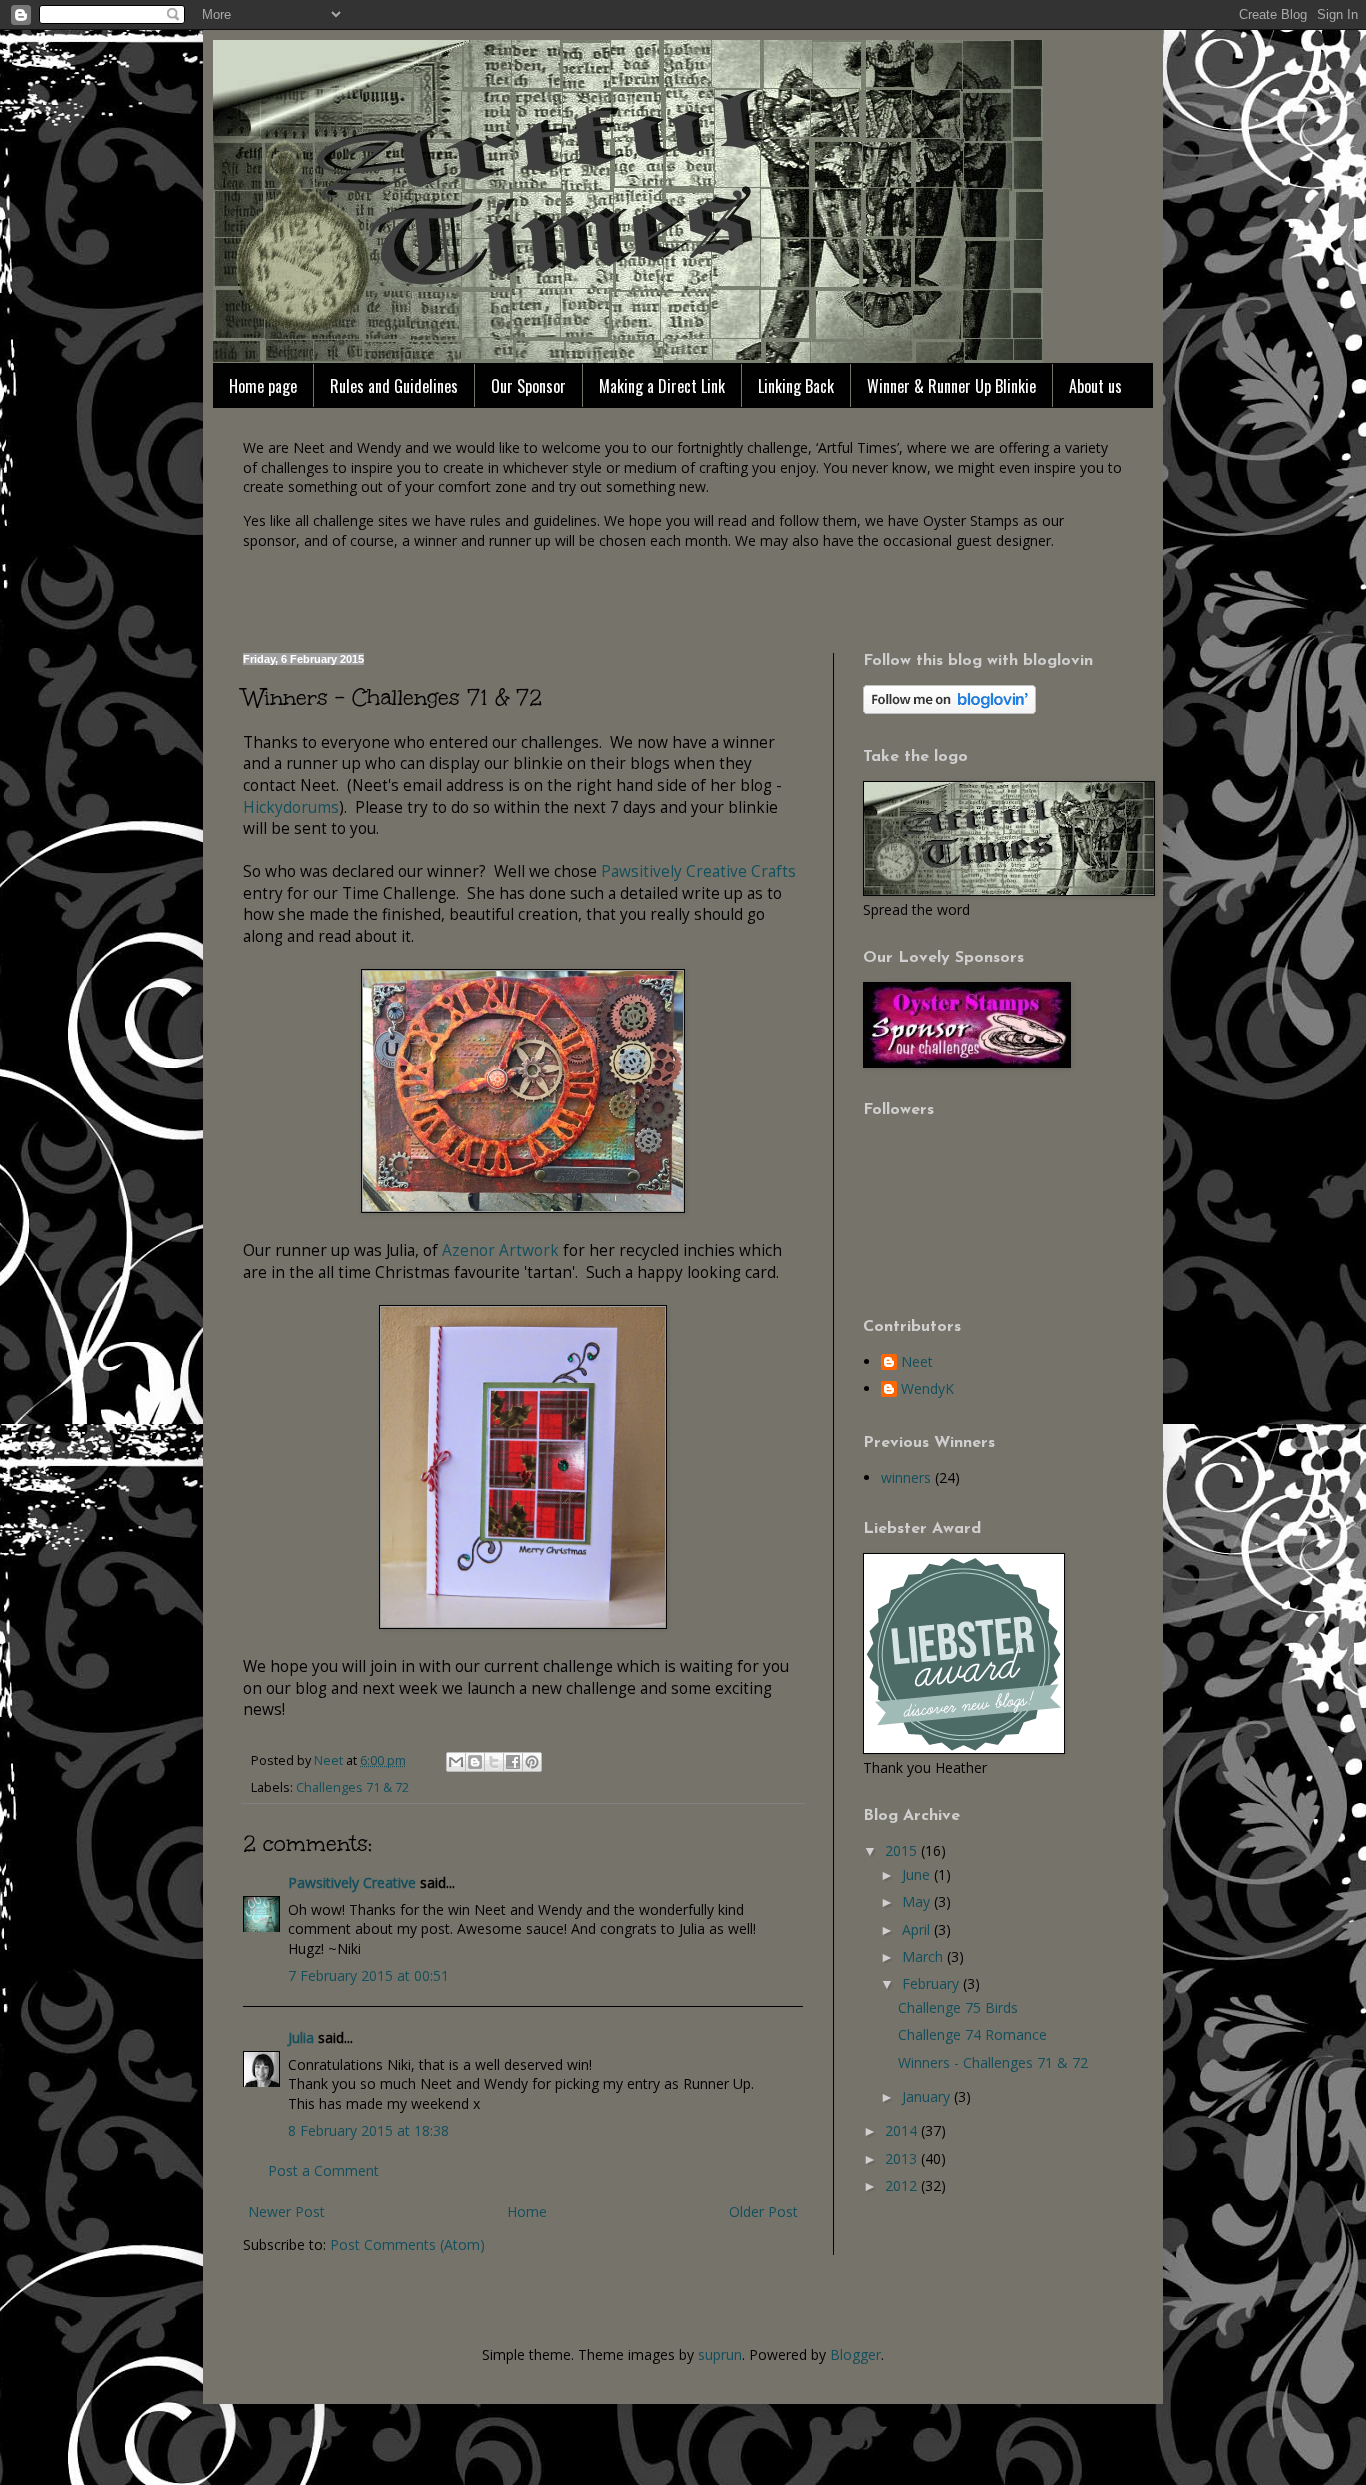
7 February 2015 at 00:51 (368, 1975)
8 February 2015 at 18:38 (368, 2130)
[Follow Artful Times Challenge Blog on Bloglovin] (949, 708)
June (918, 1874)
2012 (903, 2185)
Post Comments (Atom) (407, 2244)
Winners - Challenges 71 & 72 (993, 2062)
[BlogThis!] (475, 1762)
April (918, 1929)
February (932, 1983)
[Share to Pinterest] (532, 1762)
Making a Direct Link (662, 386)
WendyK (927, 1389)
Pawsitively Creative (352, 1882)
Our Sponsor (528, 386)
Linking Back (796, 386)
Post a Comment (323, 2170)
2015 (903, 1850)
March (924, 1956)
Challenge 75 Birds (958, 2007)
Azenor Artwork (500, 1250)
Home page (263, 386)
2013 (903, 2158)
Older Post (763, 2211)
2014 (903, 2130)
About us (1095, 386)
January (928, 2096)
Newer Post (286, 2211)
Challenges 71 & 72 (352, 1787)
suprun (720, 2354)
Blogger (855, 2354)
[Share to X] (494, 1762)
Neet (917, 1362)
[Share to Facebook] (513, 1762)
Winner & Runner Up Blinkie (951, 386)
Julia (301, 2037)
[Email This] (456, 1762)
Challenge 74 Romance (972, 2034)
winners (906, 1477)
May (918, 1901)
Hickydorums (291, 807)
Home (527, 2211)
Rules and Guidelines (394, 386)
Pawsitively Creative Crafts (698, 871)
